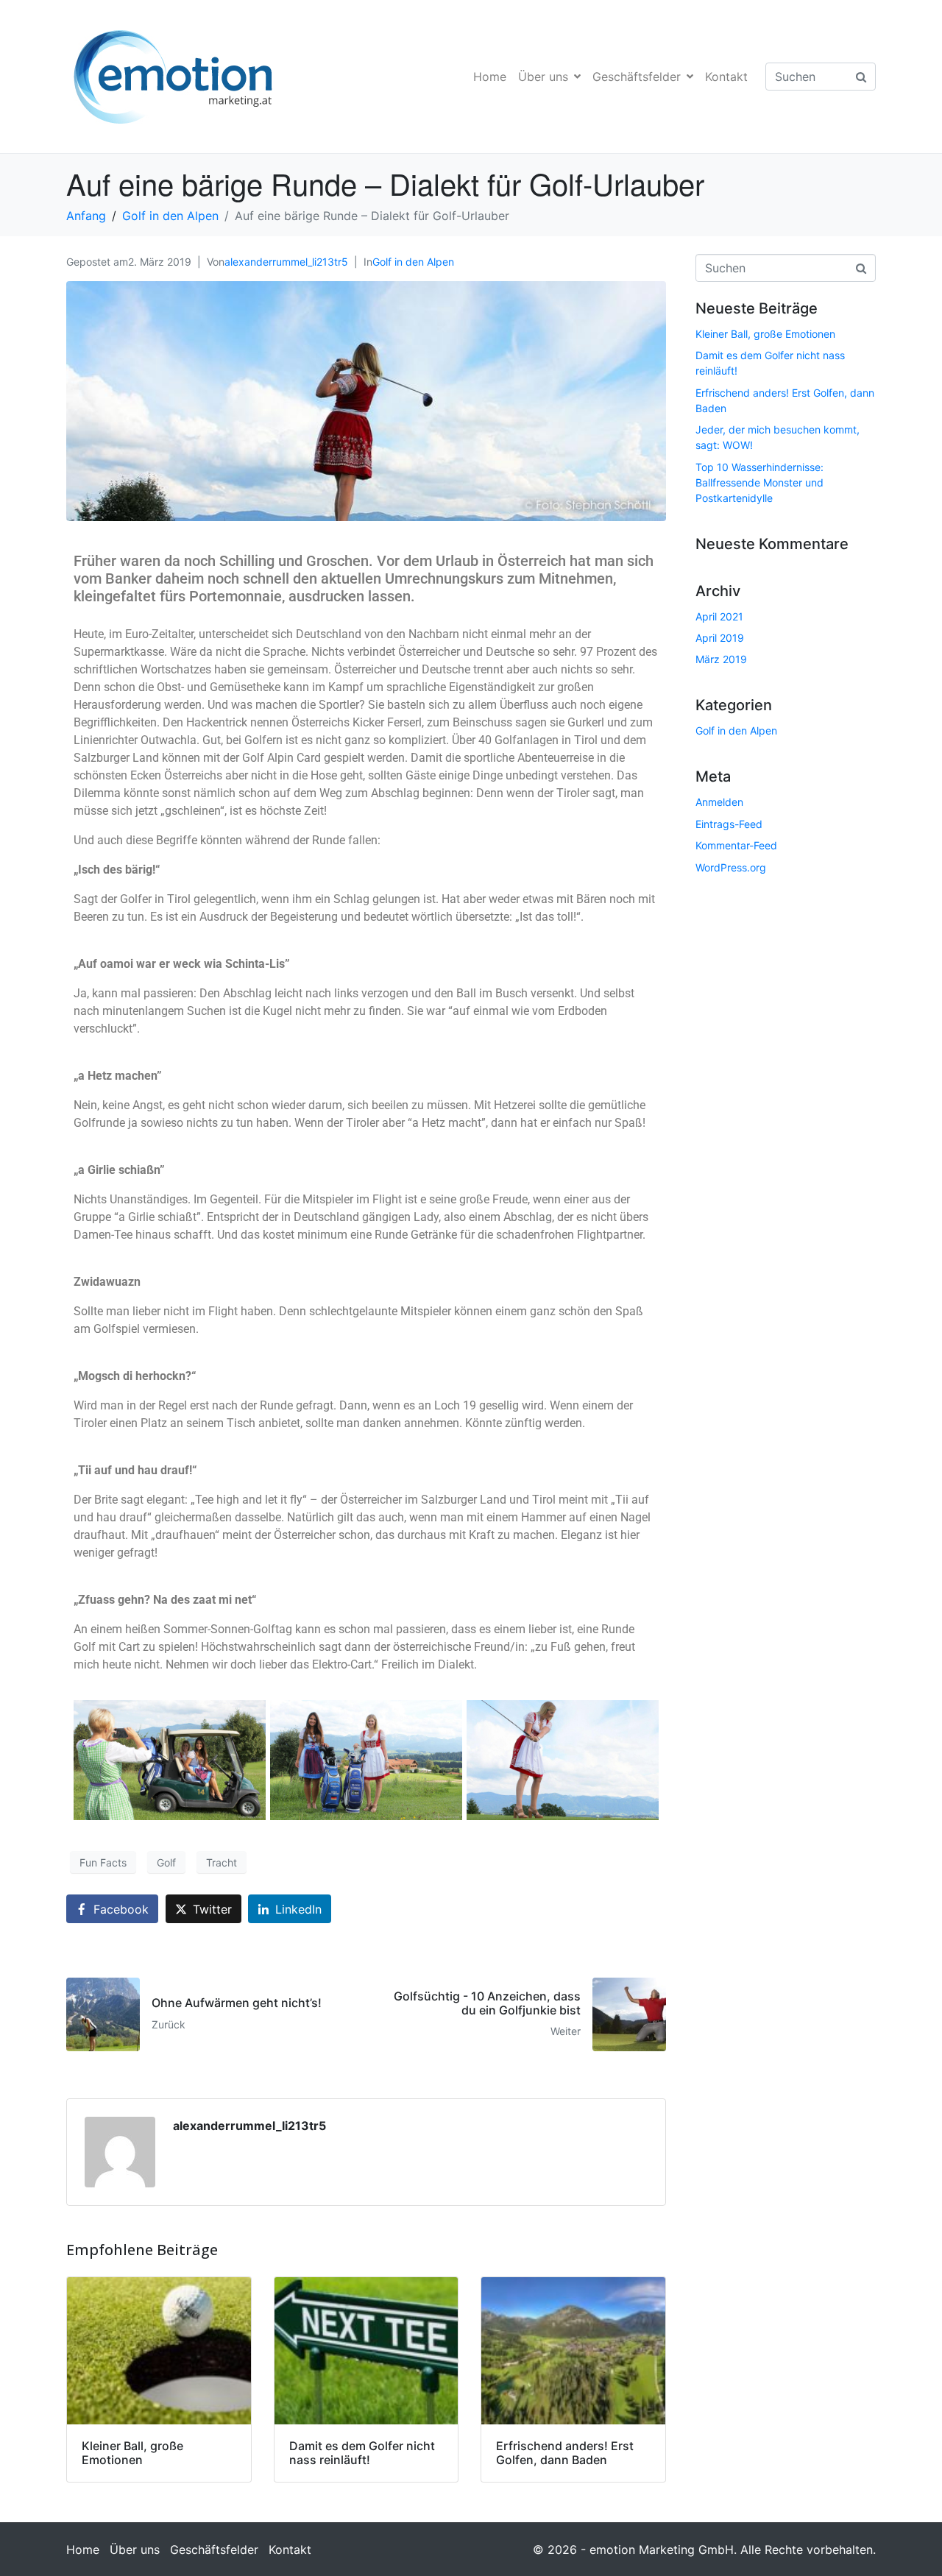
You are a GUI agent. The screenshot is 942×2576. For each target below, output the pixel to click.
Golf (166, 1862)
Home (490, 77)
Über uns (543, 77)
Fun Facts (103, 1862)
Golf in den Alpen (413, 262)
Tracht (222, 1862)
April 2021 (719, 616)
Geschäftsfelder (637, 77)
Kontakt (726, 77)
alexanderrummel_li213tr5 (286, 262)
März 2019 (721, 659)
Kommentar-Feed (736, 845)
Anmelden (719, 802)
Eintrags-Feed (729, 824)
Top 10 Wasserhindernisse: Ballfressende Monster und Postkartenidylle (759, 482)
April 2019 (720, 638)
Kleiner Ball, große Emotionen (765, 334)
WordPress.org (731, 867)
